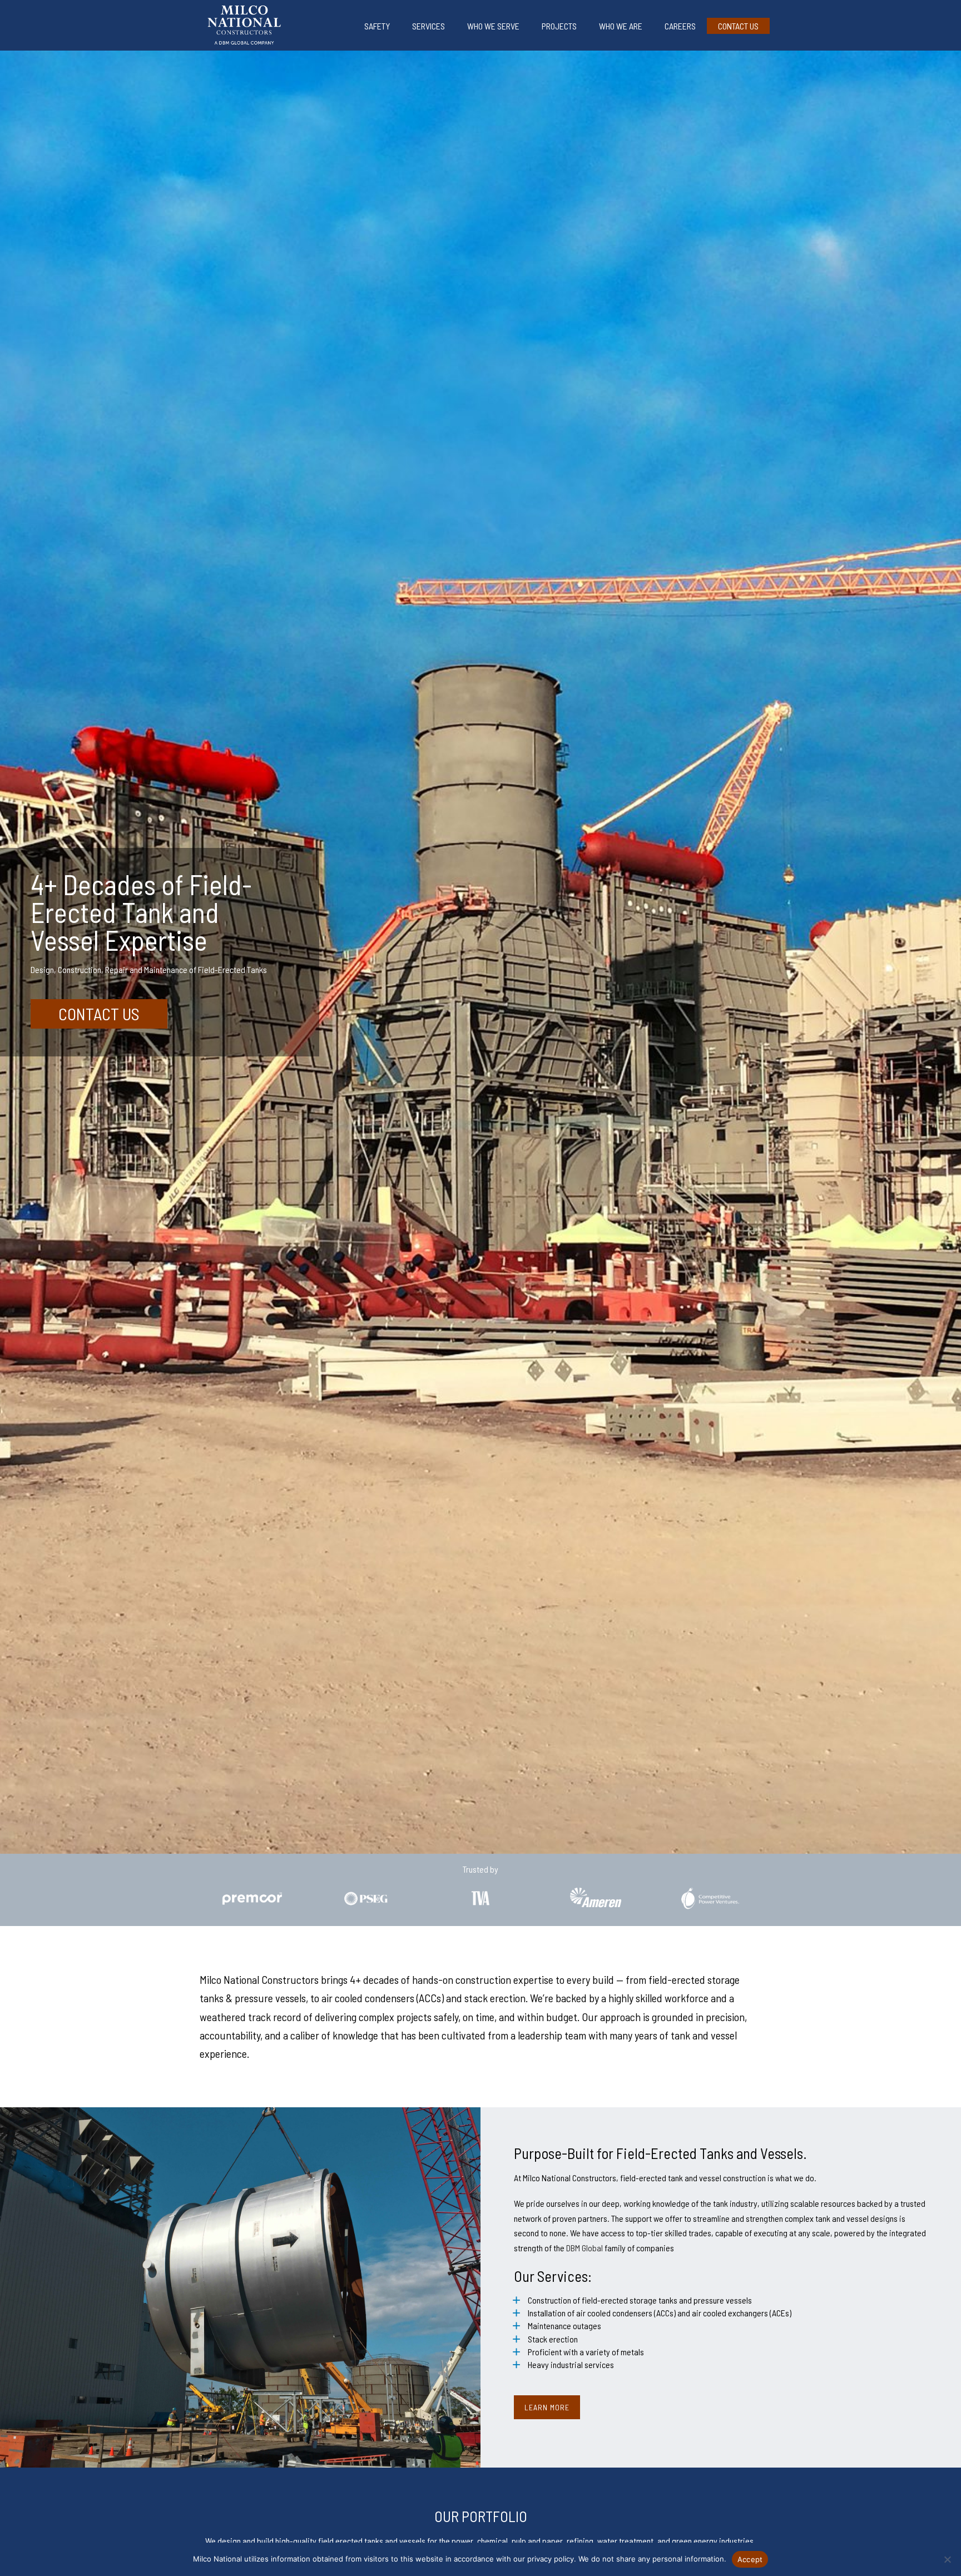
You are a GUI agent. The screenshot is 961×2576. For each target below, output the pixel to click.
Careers (680, 26)
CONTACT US (99, 1014)
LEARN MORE (547, 2407)
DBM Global (584, 2248)
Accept (750, 2559)
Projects (559, 26)
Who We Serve (493, 26)
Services (429, 26)
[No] (947, 2559)
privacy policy (551, 2559)
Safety (377, 26)
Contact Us (738, 26)
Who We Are (621, 26)
